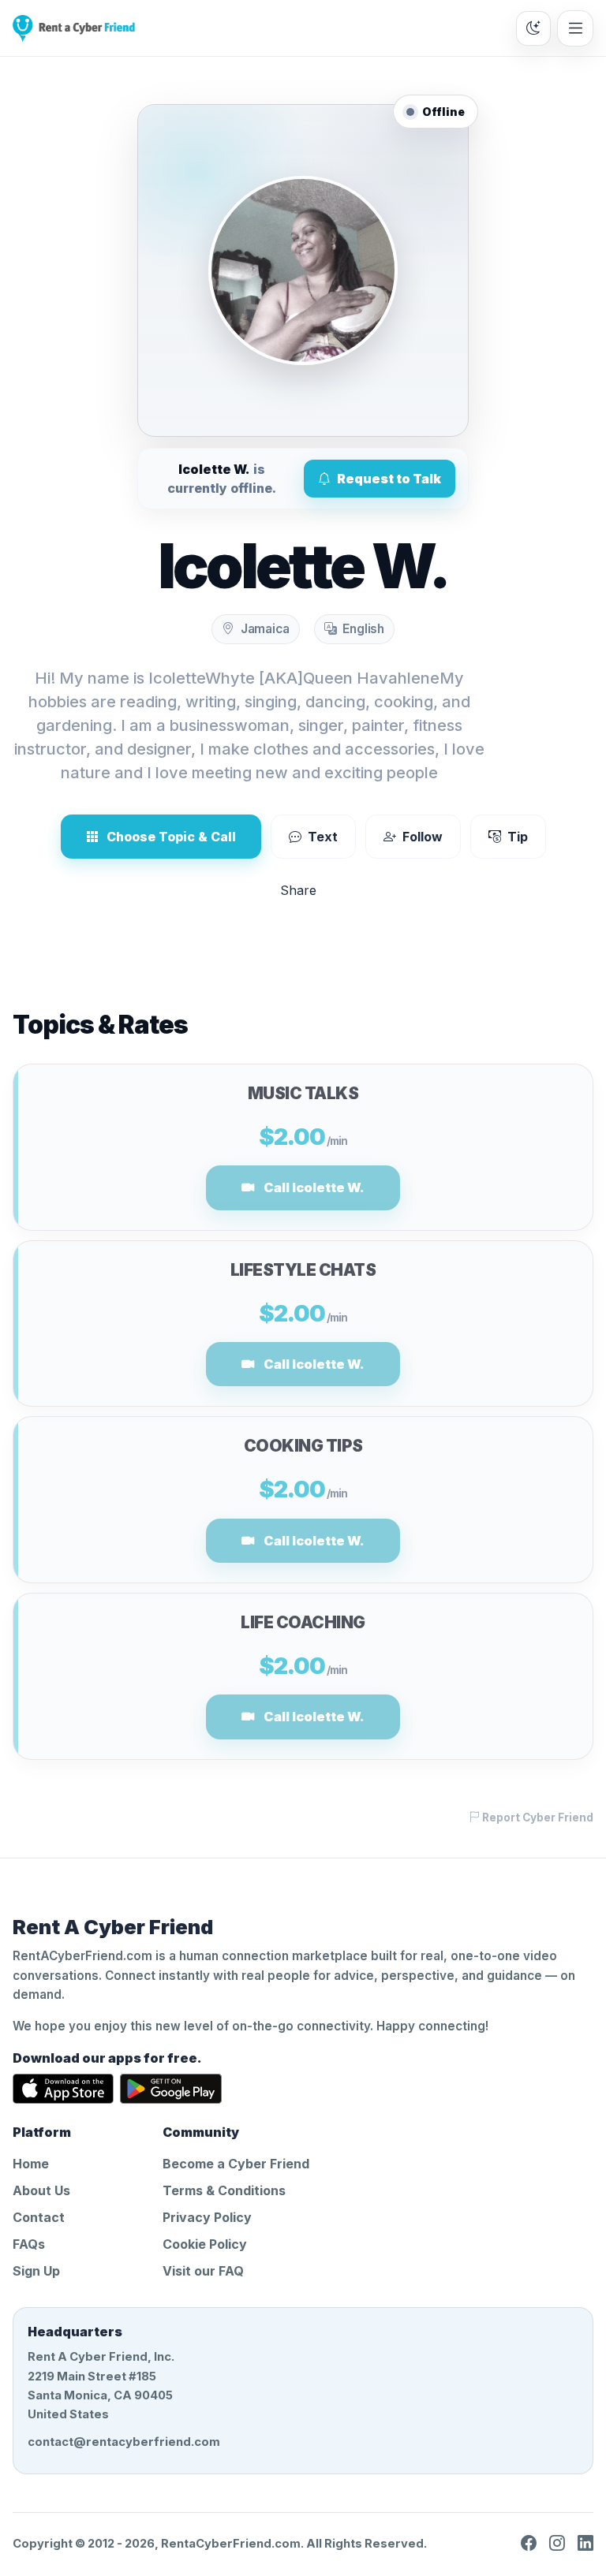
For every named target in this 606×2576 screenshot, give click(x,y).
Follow (423, 837)
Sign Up (36, 2271)
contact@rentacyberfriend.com (124, 2442)
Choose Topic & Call (171, 837)
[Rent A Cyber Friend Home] (74, 28)
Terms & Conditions (224, 2190)
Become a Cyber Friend (236, 2164)
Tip (518, 837)
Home (31, 2164)
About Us (41, 2190)
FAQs (29, 2244)
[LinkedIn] (585, 2544)
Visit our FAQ (203, 2271)
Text (323, 837)
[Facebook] (529, 2544)
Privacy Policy (207, 2217)
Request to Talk (389, 479)
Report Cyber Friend (537, 1817)
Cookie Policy (205, 2244)
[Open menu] (575, 28)
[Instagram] (557, 2544)
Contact (39, 2217)
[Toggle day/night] (533, 28)
